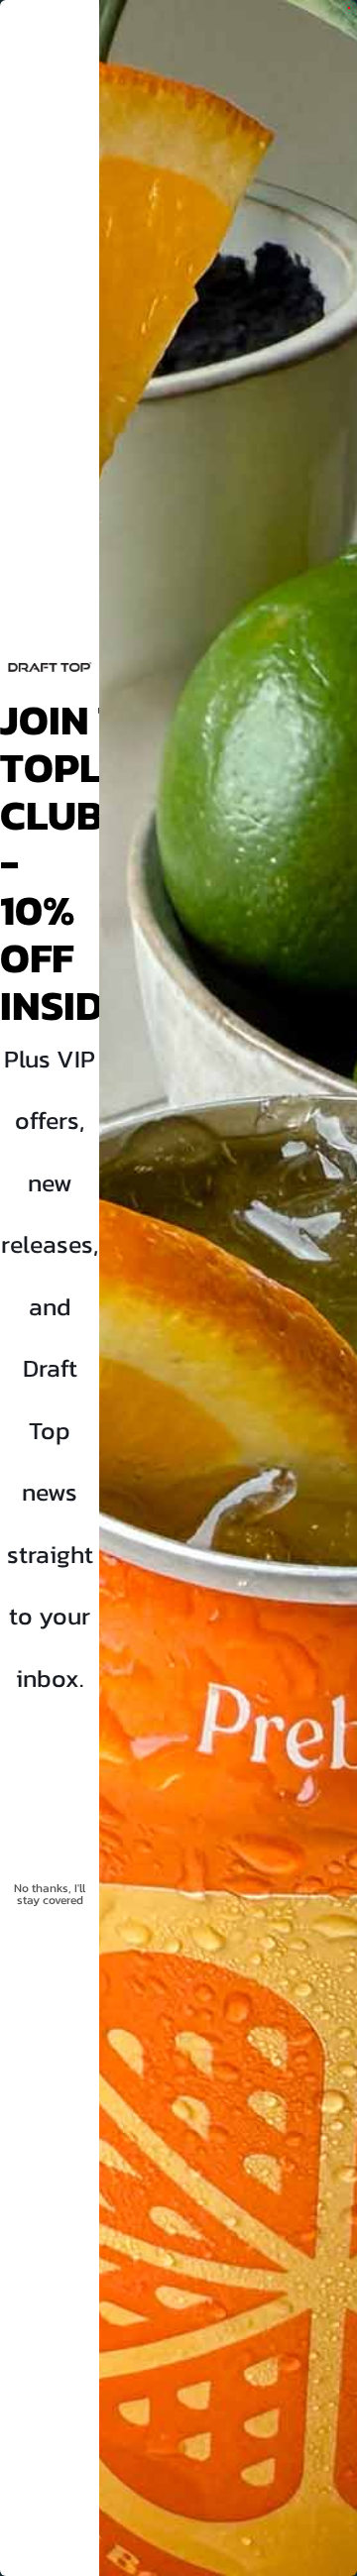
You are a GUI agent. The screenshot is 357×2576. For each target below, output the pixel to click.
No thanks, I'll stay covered (50, 1894)
